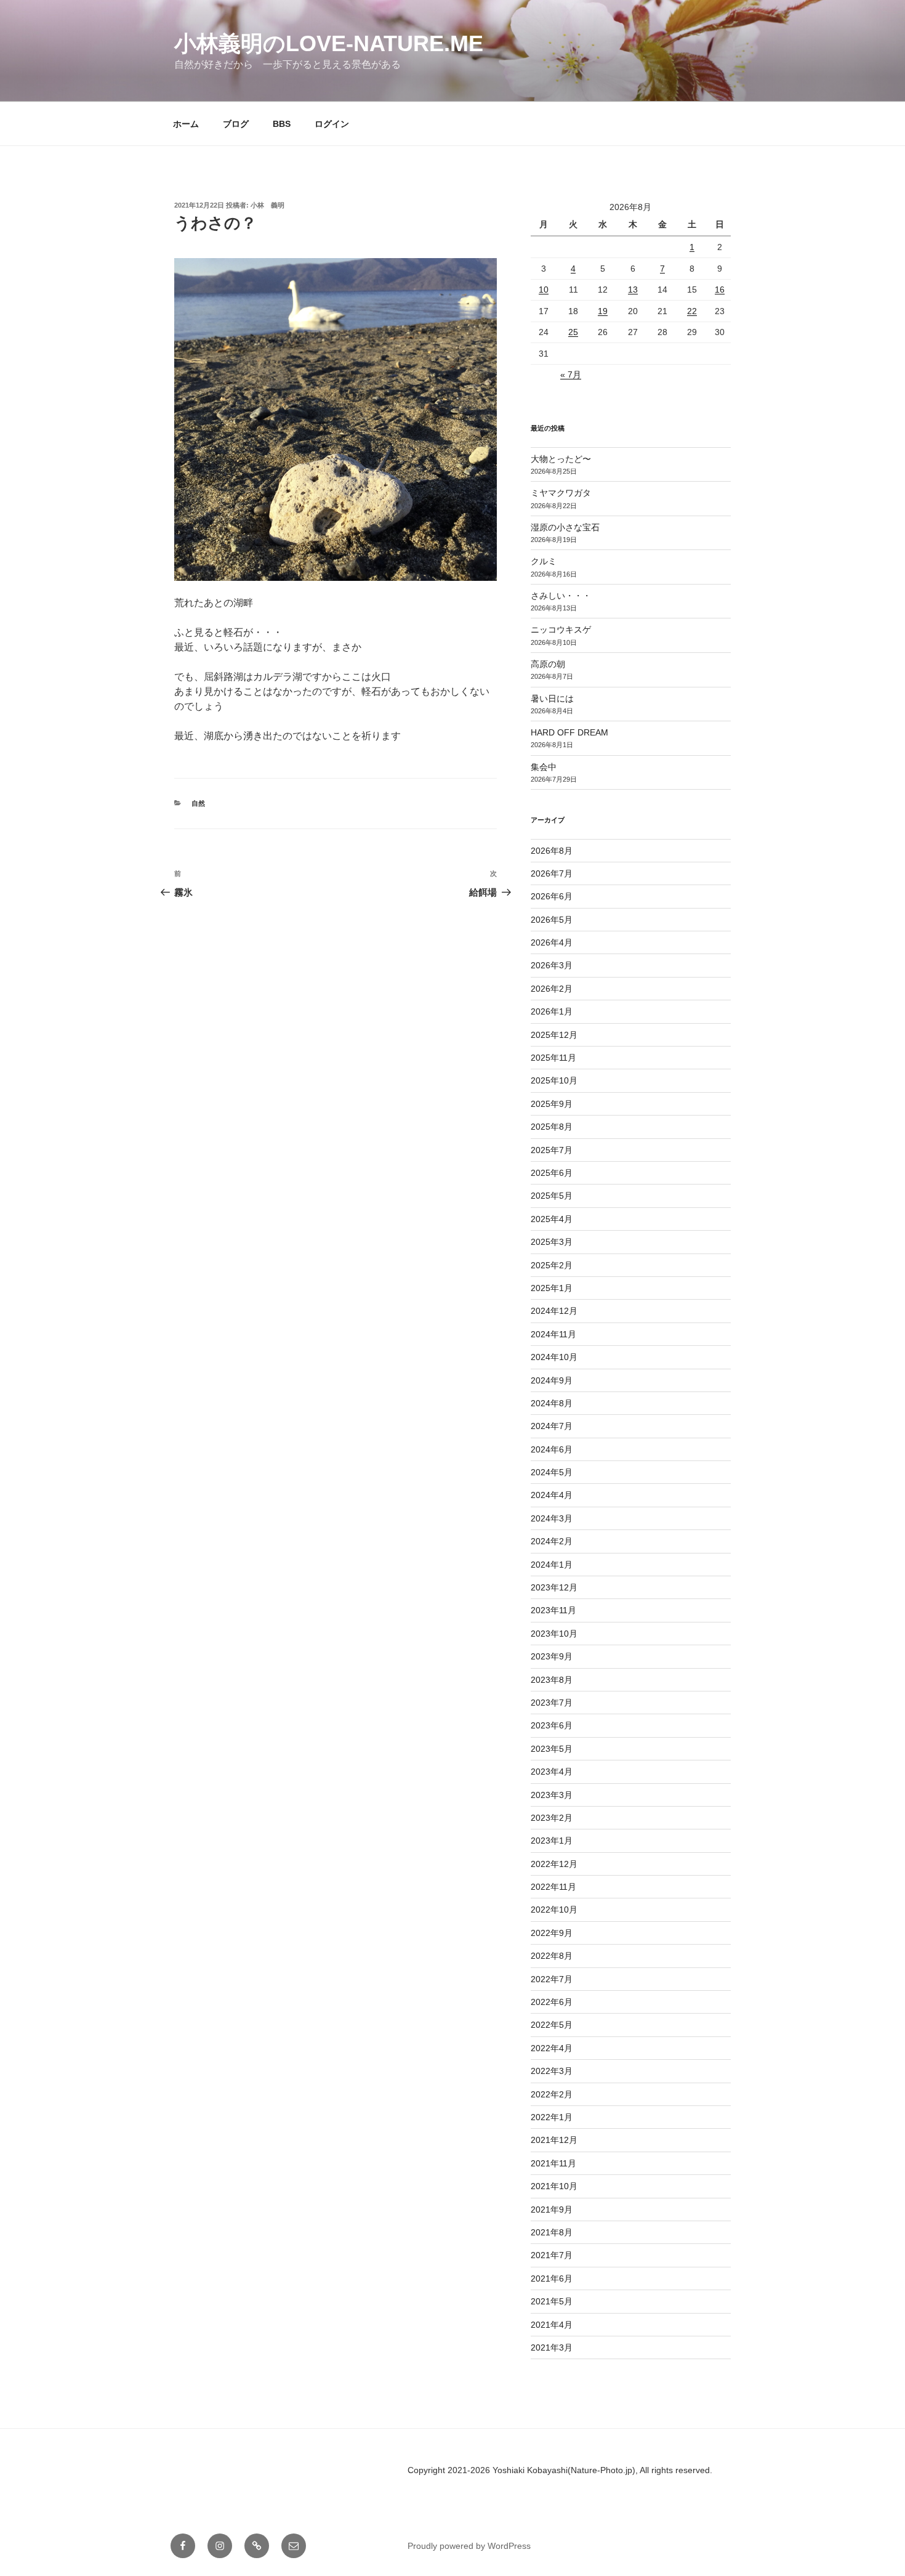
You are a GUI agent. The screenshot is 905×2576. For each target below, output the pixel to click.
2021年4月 (552, 2325)
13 (633, 290)
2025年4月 (552, 1219)
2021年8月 (552, 2232)
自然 (198, 803)
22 (692, 311)
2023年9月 (552, 1656)
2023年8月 (552, 1680)
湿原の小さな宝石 (565, 527)
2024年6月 (552, 1449)
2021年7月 (552, 2255)
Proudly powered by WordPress (469, 2546)
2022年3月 (552, 2071)
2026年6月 (552, 896)
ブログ (236, 124)
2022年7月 (552, 1979)
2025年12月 (554, 1035)
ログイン (332, 124)
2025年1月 (552, 1288)
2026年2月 (552, 989)
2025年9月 (552, 1104)
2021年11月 (553, 2163)
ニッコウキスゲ (561, 630)
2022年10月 (554, 1910)
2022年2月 (552, 2094)
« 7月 (571, 375)
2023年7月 (552, 1703)
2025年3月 (552, 1242)
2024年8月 (552, 1403)
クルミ (544, 561)
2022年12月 (554, 1864)
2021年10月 (554, 2186)
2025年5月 (552, 1196)
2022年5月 (552, 2025)
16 (720, 290)
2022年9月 (552, 1933)
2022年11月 (553, 1887)
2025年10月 (554, 1080)
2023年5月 (552, 1749)
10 (544, 290)
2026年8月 (552, 851)
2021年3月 (552, 2347)
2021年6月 (552, 2278)
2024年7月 (552, 1426)
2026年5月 (552, 920)
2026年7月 (552, 873)
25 (573, 332)
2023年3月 (552, 1795)
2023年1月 (552, 1841)
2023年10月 (554, 1634)
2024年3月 (552, 1518)
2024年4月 (552, 1495)
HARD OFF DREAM (569, 732)
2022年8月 (552, 1956)
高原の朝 (548, 664)
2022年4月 (552, 2048)
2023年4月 (552, 1772)
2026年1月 (552, 1011)
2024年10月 (554, 1357)
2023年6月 (552, 1725)
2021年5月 (552, 2301)
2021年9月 (552, 2209)
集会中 (544, 767)
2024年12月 (554, 1311)
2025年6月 (552, 1173)
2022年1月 (552, 2117)
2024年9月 (552, 1380)
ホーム (186, 124)
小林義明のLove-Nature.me (329, 43)
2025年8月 (552, 1127)
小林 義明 (267, 205)
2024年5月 (552, 1472)
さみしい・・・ (561, 596)
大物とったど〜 (561, 459)
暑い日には (552, 699)
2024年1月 (552, 1565)
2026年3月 (552, 965)
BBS (282, 124)
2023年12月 (554, 1587)
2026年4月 (552, 942)
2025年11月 (553, 1058)
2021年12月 (554, 2140)
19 (603, 311)
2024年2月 (552, 1541)
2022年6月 (552, 2002)
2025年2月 (552, 1265)
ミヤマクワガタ (561, 493)
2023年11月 (553, 1610)
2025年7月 (552, 1150)
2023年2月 (552, 1818)
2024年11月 (553, 1334)
